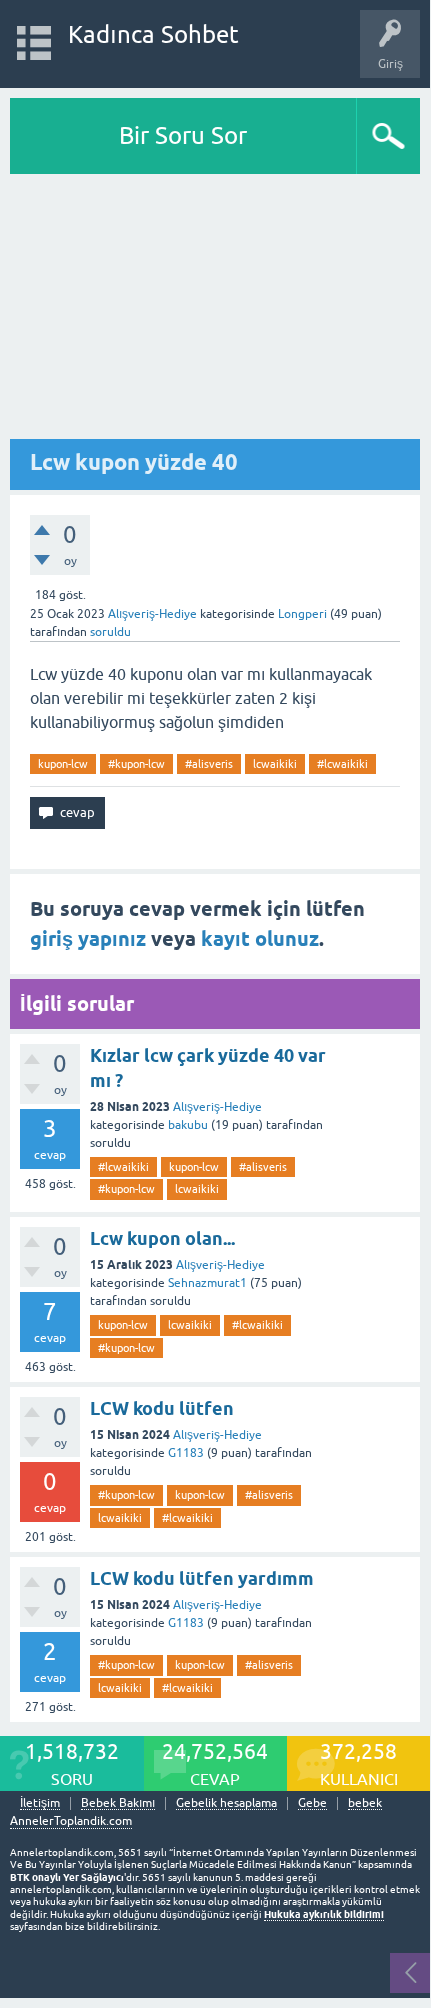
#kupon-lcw (136, 764)
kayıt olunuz (260, 939)
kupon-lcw (63, 764)
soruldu (110, 632)
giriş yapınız (88, 939)
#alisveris (209, 764)
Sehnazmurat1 (207, 1283)
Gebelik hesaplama (226, 1803)
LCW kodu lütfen (162, 1408)
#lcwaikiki (342, 764)
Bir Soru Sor (183, 135)
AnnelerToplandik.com (71, 1821)
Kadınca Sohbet (153, 34)
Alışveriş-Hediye (152, 614)
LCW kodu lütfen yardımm (202, 1578)
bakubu (188, 1125)
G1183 (186, 1453)
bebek (365, 1803)
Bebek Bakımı (118, 1803)
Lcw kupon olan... (162, 1238)
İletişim (40, 1803)
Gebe (312, 1803)
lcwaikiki (275, 764)
